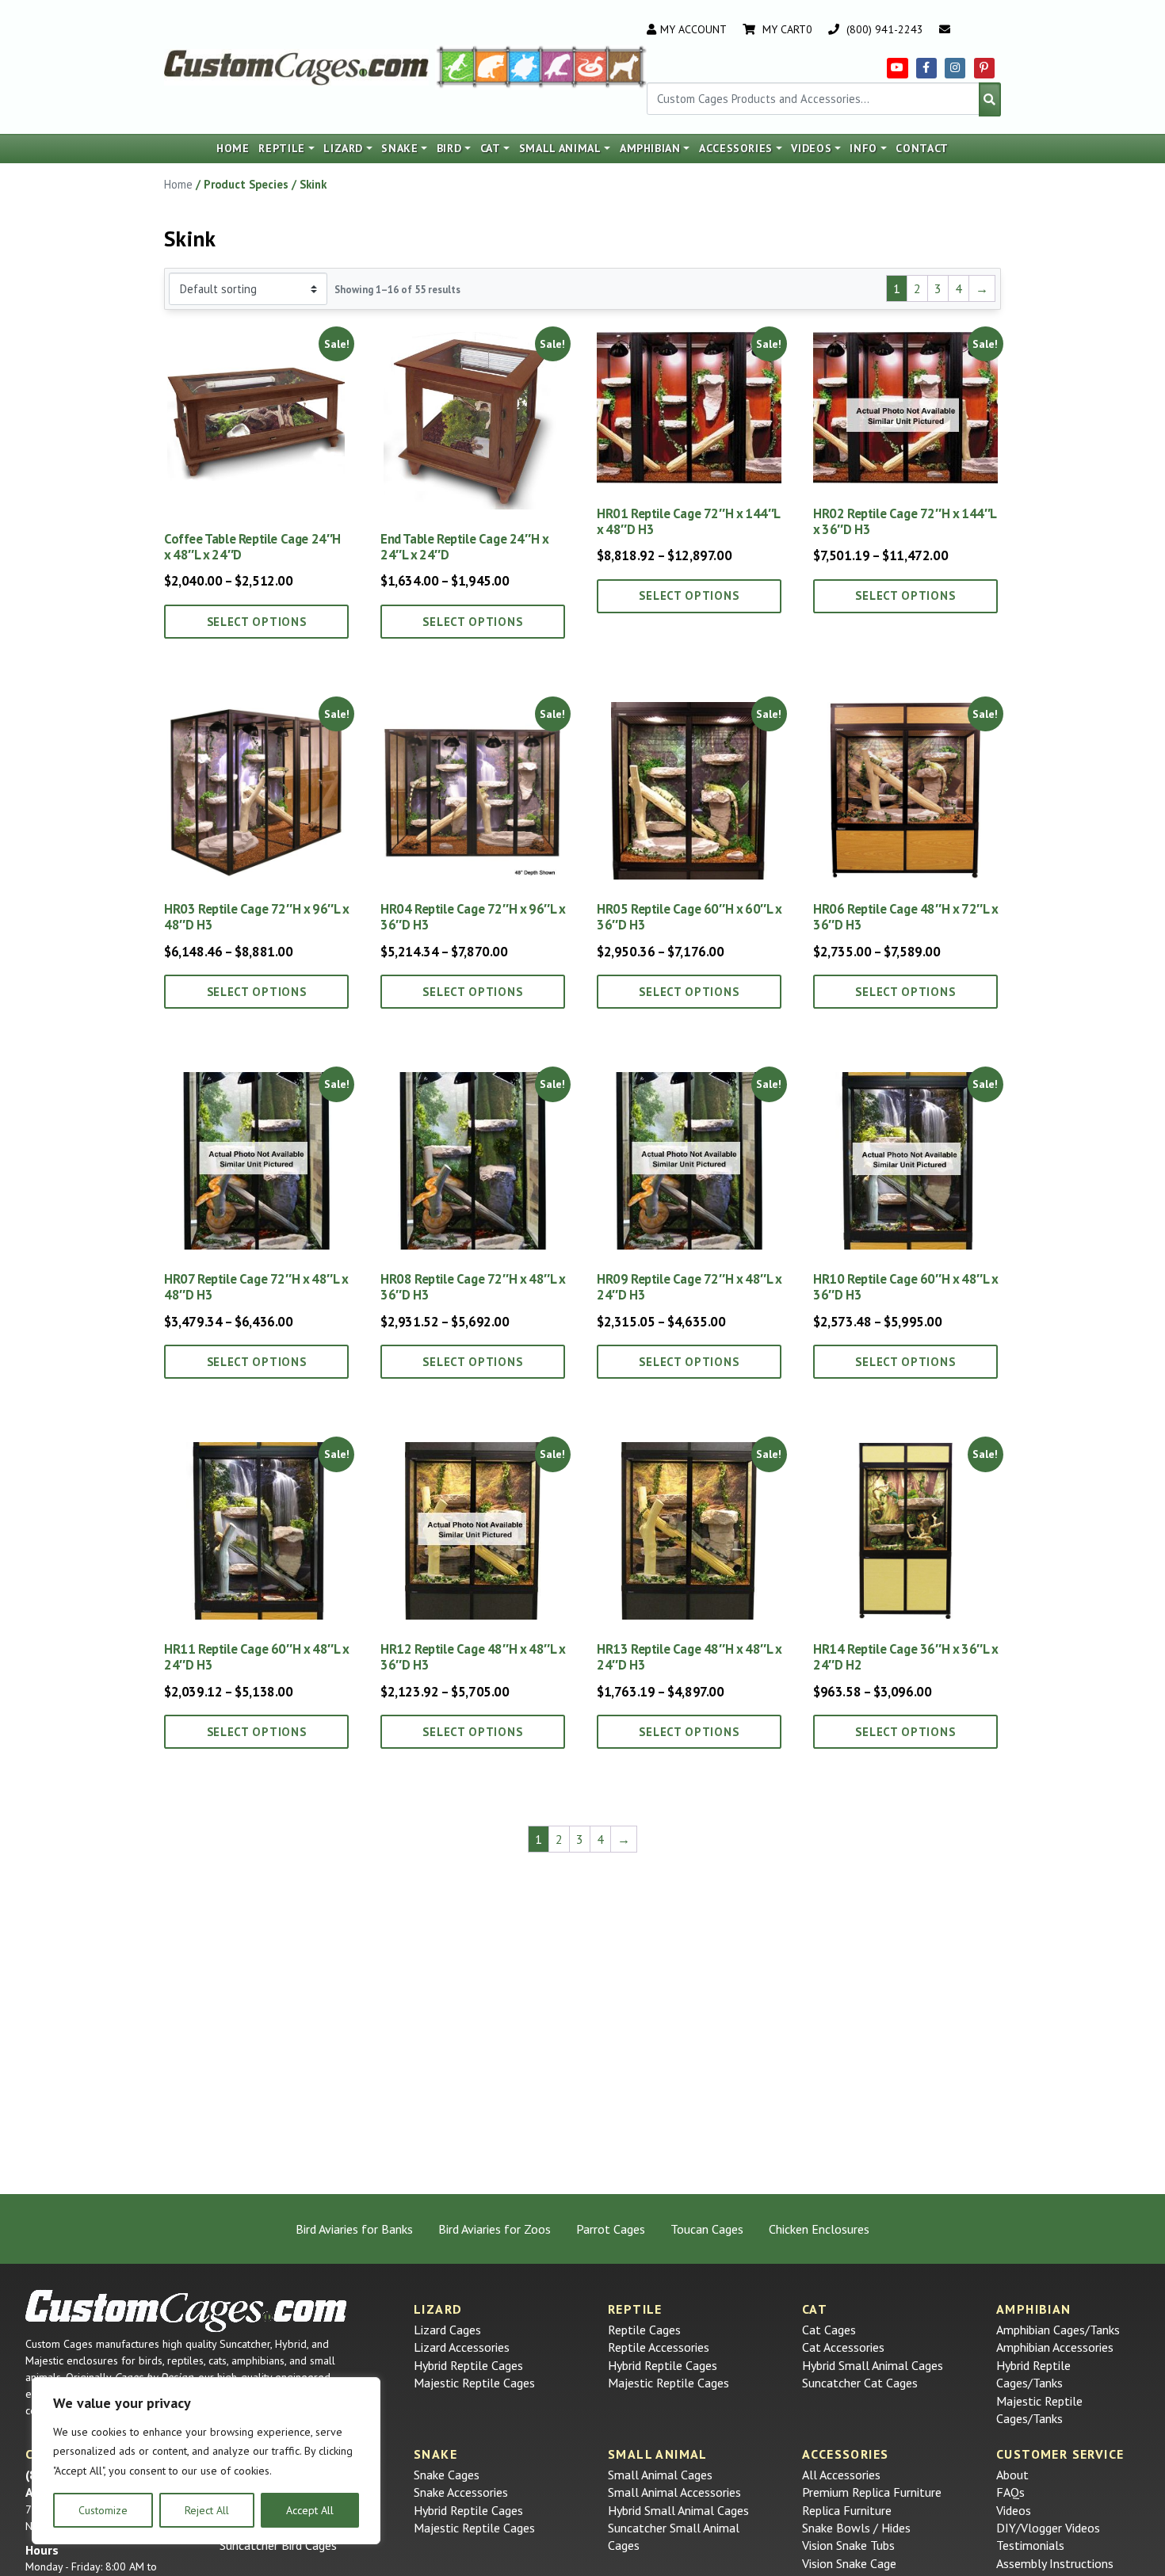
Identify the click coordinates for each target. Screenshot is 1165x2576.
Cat (491, 148)
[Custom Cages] (186, 2311)
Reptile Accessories (659, 2347)
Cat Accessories (843, 2347)
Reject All (207, 2510)
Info (863, 148)
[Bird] (558, 66)
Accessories (736, 148)
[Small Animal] (627, 66)
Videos (811, 148)
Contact (922, 148)
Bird (449, 148)
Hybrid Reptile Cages (468, 2365)
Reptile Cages (644, 2330)
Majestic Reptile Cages (474, 2383)
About (1012, 2475)
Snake (399, 148)
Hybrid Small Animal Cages (873, 2365)
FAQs (1010, 2492)
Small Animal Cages (660, 2475)
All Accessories (841, 2475)
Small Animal (560, 148)
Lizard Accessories (462, 2347)
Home (233, 148)
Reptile (282, 148)
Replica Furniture (847, 2510)
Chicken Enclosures (819, 2229)
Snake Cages (447, 2475)
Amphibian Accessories (1055, 2347)
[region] (206, 2461)
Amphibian (650, 148)
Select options (257, 622)
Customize (103, 2510)
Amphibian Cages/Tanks (1058, 2330)
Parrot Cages (611, 2229)
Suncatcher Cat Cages (860, 2383)
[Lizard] (455, 66)
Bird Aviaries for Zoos (495, 2229)
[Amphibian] (525, 66)
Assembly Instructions (1055, 2563)
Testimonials (1030, 2545)
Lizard (343, 148)
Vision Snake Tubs (848, 2545)
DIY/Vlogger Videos (1048, 2528)
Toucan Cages (707, 2229)
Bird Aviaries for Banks (354, 2229)
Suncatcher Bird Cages (278, 2545)
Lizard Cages (447, 2330)
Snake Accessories (461, 2492)
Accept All (310, 2510)
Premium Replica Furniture (872, 2492)
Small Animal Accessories (674, 2492)
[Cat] (491, 66)
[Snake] (591, 66)
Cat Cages (829, 2330)
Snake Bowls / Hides (856, 2528)
